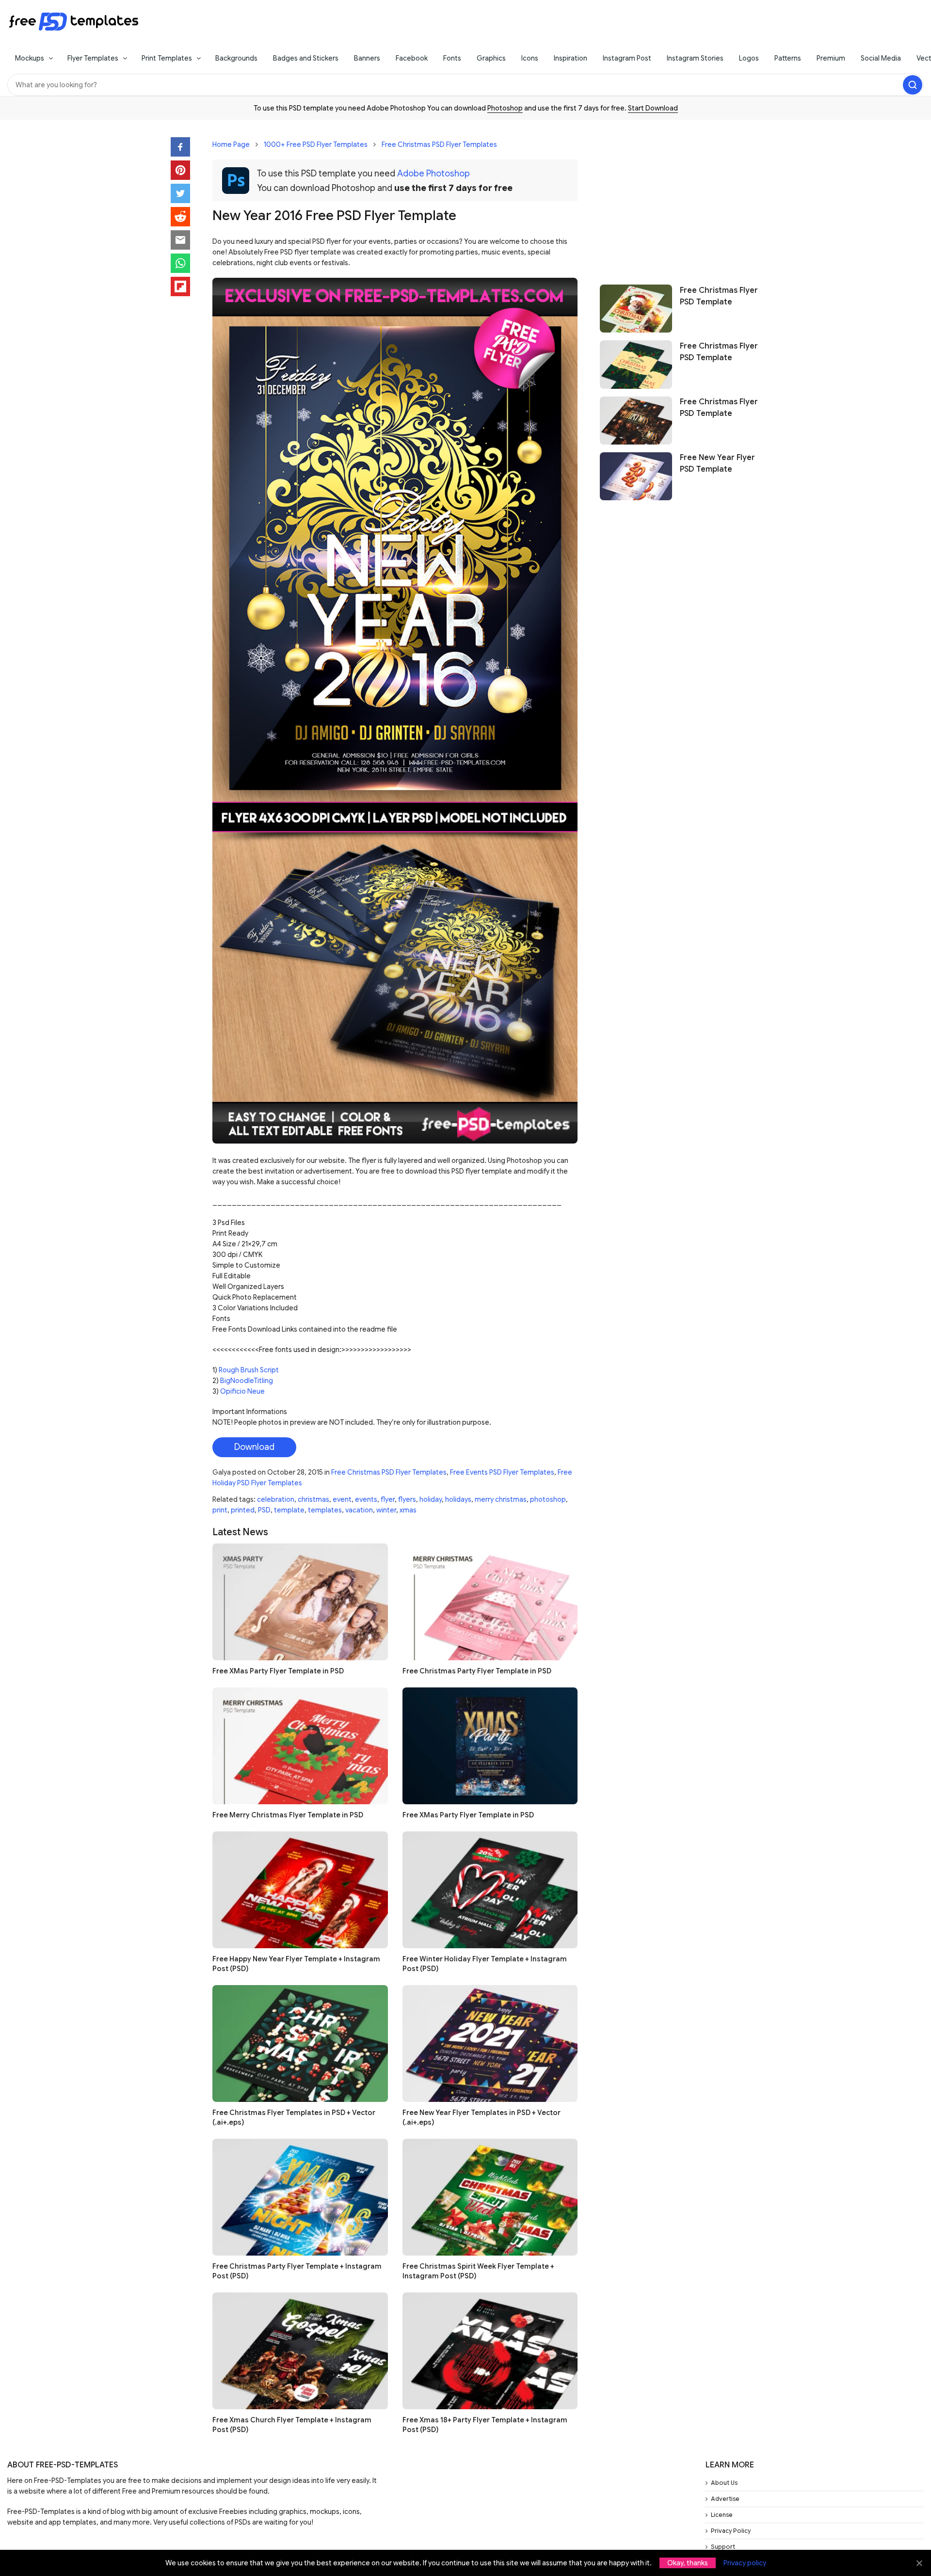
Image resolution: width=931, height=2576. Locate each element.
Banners (367, 58)
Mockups (30, 58)
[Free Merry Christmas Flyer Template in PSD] (300, 1746)
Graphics (491, 58)
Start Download (653, 108)
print (220, 1510)
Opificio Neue (242, 1391)
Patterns (788, 58)
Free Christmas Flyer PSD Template (719, 296)
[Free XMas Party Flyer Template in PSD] (300, 1602)
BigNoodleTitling (247, 1381)
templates (325, 1510)
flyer (388, 1499)
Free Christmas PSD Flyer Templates (439, 144)
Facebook (412, 58)
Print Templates (167, 58)
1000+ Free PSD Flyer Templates (316, 144)
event (342, 1499)
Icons (530, 58)
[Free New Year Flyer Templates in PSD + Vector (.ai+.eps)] (490, 2043)
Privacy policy (745, 2563)
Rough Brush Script (249, 1370)
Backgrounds (236, 58)
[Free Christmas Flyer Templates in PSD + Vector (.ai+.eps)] (300, 2043)
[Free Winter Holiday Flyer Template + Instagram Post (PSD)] (490, 1890)
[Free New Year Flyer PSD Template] (636, 476)
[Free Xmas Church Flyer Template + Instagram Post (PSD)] (300, 2351)
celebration (276, 1499)
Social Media (881, 58)
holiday (431, 1499)
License (722, 2515)
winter (386, 1510)
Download (254, 1447)
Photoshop (505, 108)
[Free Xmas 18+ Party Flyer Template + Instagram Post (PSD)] (490, 2351)
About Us (724, 2483)
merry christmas (501, 1499)
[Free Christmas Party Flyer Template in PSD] (490, 1602)
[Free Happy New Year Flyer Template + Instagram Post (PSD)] (300, 1890)
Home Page (231, 144)
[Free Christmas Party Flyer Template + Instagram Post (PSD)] (300, 2197)
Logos (749, 58)
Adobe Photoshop (433, 174)
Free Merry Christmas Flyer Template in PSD (288, 1815)
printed (243, 1510)
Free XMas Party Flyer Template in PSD (278, 1671)
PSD (264, 1510)
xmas (408, 1510)
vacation (359, 1510)
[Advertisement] (680, 197)
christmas (313, 1499)
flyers (407, 1499)
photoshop (548, 1499)
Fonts (452, 58)
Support (723, 2547)
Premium (831, 58)
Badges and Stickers (306, 58)
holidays (458, 1499)
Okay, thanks (688, 2563)
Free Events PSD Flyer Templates (502, 1472)
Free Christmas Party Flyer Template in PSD (477, 1671)
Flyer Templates (93, 58)
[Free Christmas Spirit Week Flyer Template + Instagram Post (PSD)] (490, 2197)
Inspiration (570, 58)
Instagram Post (627, 58)
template (289, 1510)
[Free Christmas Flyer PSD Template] (636, 309)
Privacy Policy (731, 2531)
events (366, 1499)
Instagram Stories (695, 58)
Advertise (725, 2499)
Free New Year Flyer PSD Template (717, 464)
